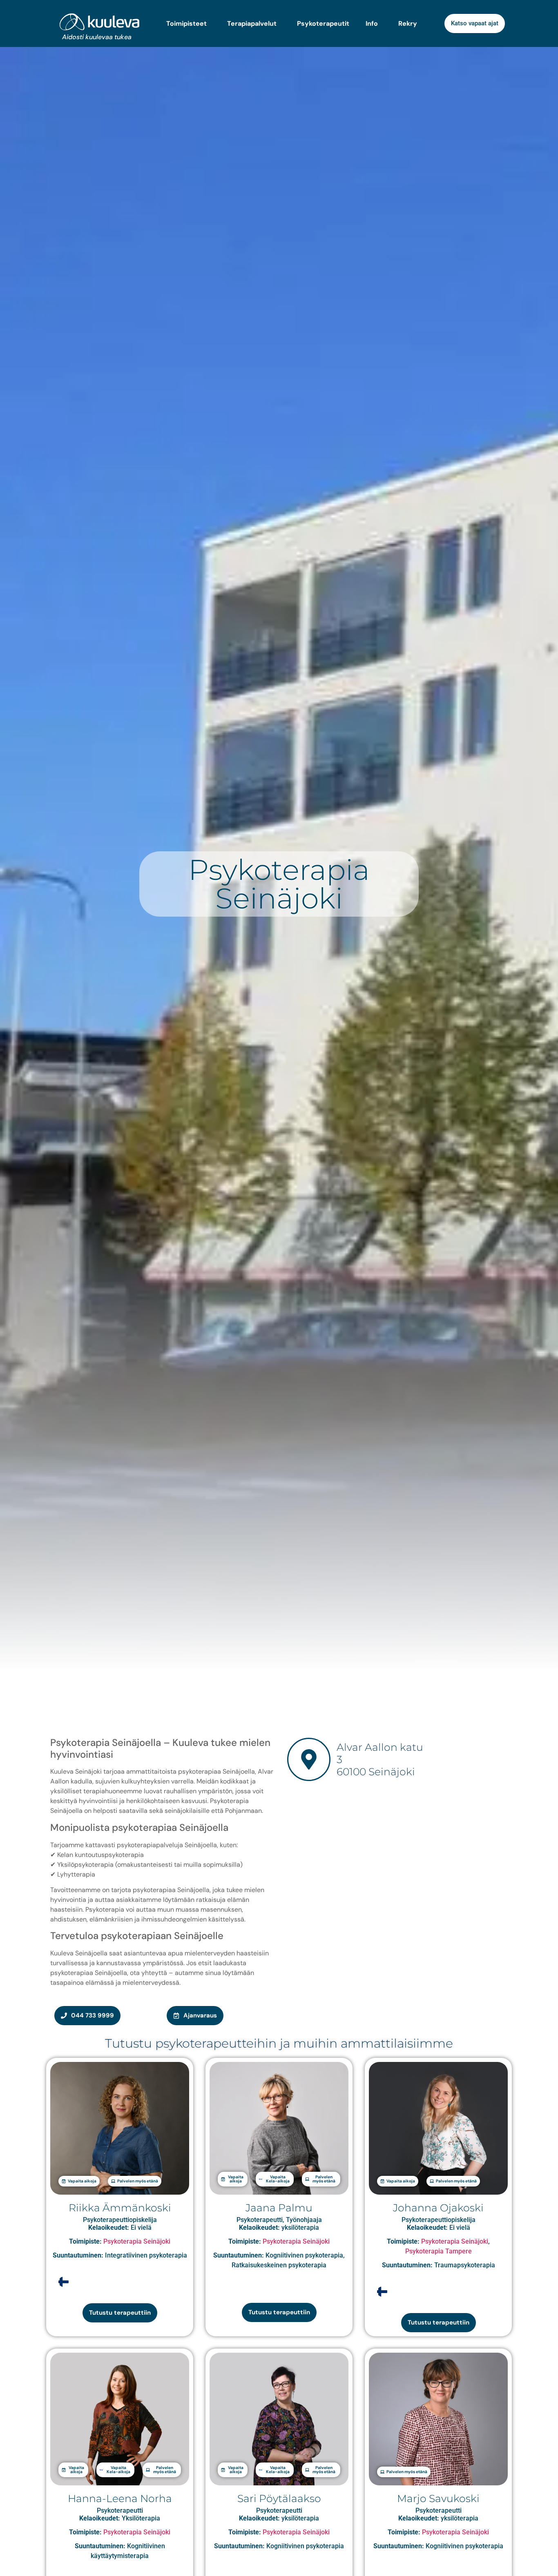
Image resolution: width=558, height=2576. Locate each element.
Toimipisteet (186, 24)
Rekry (408, 24)
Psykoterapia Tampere (439, 2251)
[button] (79, 2181)
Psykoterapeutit (323, 24)
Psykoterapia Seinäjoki (137, 2241)
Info (372, 24)
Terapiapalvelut (252, 24)
